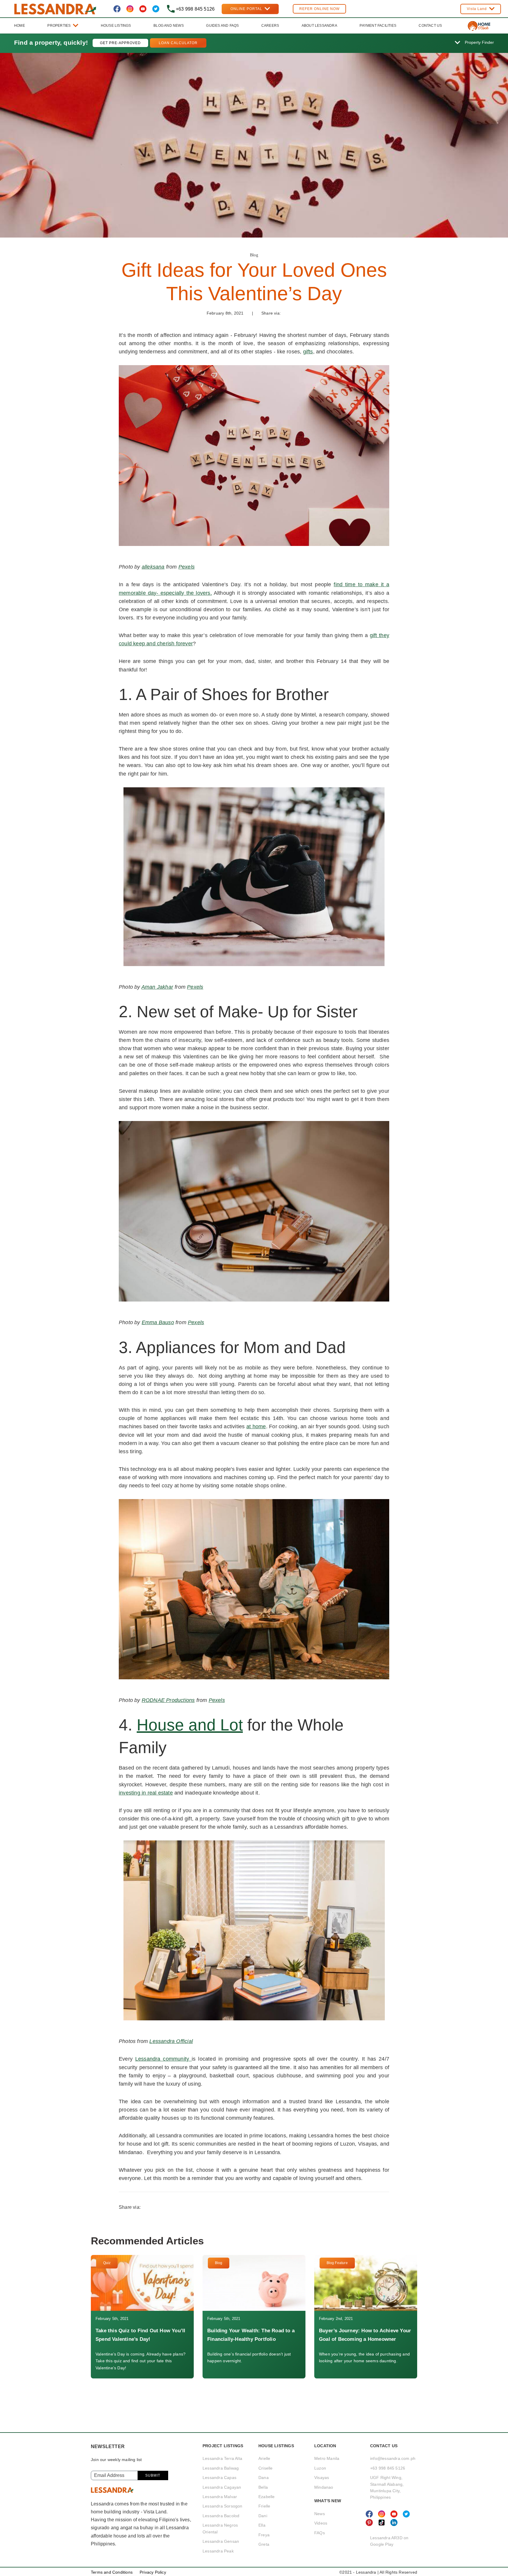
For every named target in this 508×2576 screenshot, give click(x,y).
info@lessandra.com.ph (393, 2458)
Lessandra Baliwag (221, 2468)
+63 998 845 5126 (388, 2468)
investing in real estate (146, 1793)
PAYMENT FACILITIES (378, 26)
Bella (263, 2487)
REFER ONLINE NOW (319, 9)
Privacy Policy (153, 2572)
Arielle (264, 2458)
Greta (264, 2544)
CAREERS (270, 26)
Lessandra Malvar (220, 2497)
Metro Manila (327, 2458)
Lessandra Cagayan (222, 2487)
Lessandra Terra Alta (222, 2458)
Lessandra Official (171, 2041)
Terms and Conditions (112, 2572)
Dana (264, 2478)
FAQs (320, 2533)
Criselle (266, 2468)
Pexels (187, 567)
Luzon (320, 2468)
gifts (308, 352)
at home (256, 1426)
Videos (321, 2523)
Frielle (264, 2506)
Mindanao (324, 2487)
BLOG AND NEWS (169, 26)
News (320, 2514)
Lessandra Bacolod (221, 2516)
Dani (263, 2516)
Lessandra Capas (219, 2478)
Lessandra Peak (218, 2551)
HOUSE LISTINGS (116, 26)
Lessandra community (163, 2059)
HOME (20, 26)
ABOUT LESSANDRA (319, 26)
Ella (262, 2525)
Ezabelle (267, 2497)
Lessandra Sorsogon (223, 2506)
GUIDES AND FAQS (222, 26)
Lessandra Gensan (221, 2541)
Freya (264, 2535)
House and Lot (190, 1725)
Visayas (322, 2478)
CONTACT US (430, 26)
